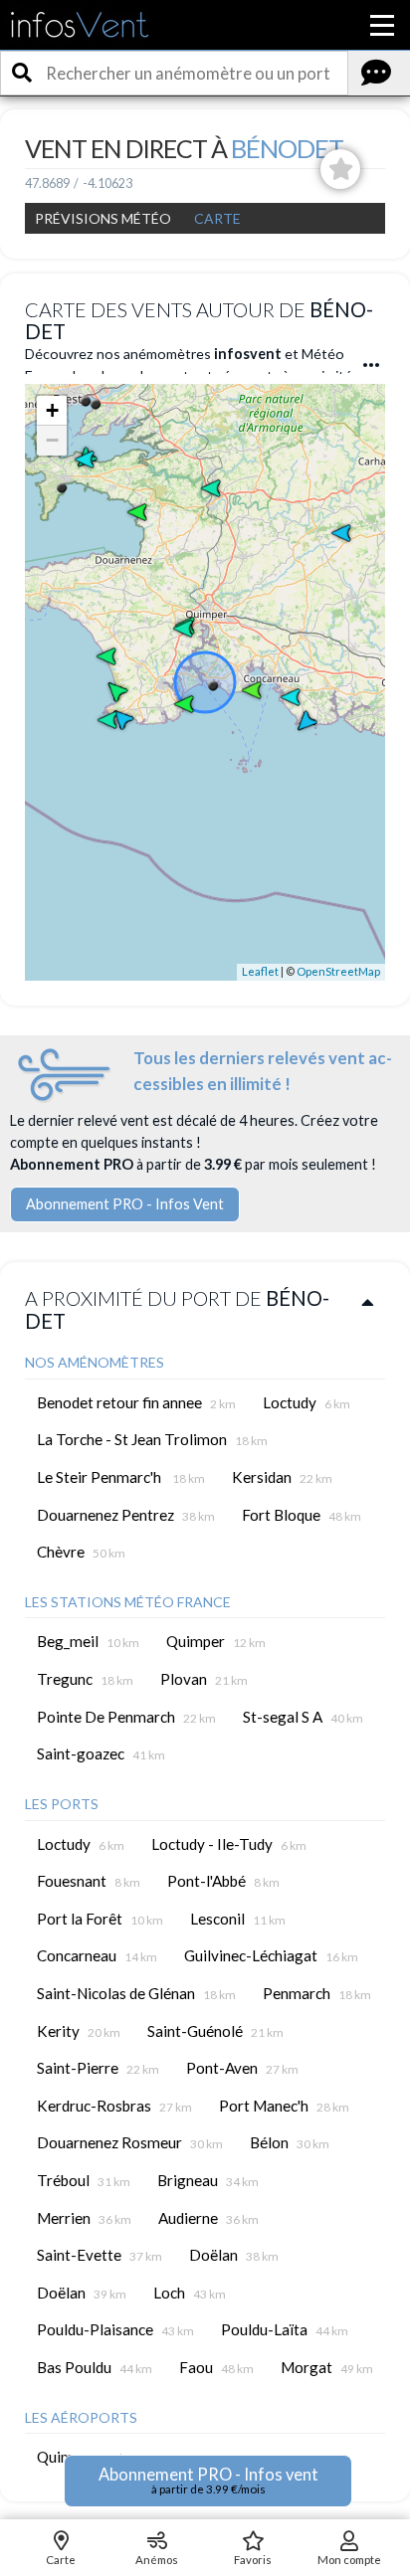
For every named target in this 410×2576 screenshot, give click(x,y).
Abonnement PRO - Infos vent (208, 2480)
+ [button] (52, 410)
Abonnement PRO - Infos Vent (125, 1204)
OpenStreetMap (338, 971)
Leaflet (260, 971)
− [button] (52, 440)
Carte (217, 218)
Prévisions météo (103, 218)
